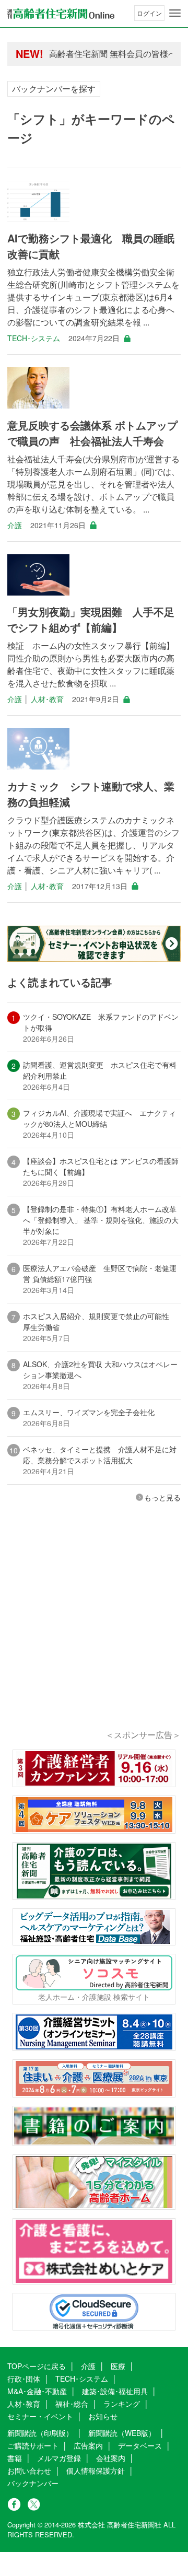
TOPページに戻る (37, 2366)
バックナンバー (33, 2483)
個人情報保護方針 (96, 2470)
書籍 (15, 2458)
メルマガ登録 (59, 2458)
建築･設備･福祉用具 (115, 2391)
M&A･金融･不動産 (37, 2391)
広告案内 (88, 2445)
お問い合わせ (29, 2470)
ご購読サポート (33, 2445)
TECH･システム (34, 338)
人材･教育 (47, 699)
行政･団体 (24, 2379)
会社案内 (111, 2458)
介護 (15, 525)
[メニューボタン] (175, 13)
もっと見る (162, 1497)
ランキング (122, 2404)
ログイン (149, 13)
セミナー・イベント (40, 2416)
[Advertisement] (94, 1630)
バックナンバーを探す (54, 89)
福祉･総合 (72, 2404)
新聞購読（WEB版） (122, 2433)
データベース (140, 2445)
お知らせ (103, 2416)
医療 (118, 2366)
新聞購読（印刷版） (40, 2433)
